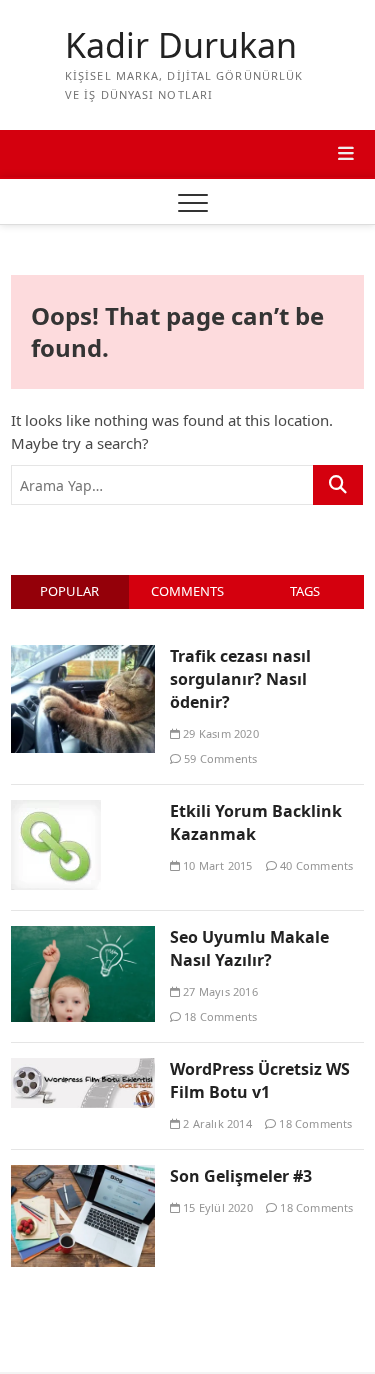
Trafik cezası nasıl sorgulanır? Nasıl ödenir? (240, 679)
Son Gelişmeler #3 (241, 1176)
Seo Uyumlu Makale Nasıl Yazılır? (249, 948)
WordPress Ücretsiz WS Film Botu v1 (260, 1080)
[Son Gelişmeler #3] (83, 1176)
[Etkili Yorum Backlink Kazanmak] (56, 811)
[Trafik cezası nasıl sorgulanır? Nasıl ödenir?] (83, 656)
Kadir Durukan (181, 46)
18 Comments (219, 1016)
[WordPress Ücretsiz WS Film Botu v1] (83, 1069)
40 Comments (315, 865)
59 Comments (219, 758)
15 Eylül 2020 (216, 1207)
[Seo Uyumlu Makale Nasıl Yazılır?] (83, 937)
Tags (305, 591)
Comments (187, 591)
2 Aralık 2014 (216, 1123)
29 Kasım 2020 (219, 733)
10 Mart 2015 (216, 865)
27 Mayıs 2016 (219, 991)
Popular (69, 591)
